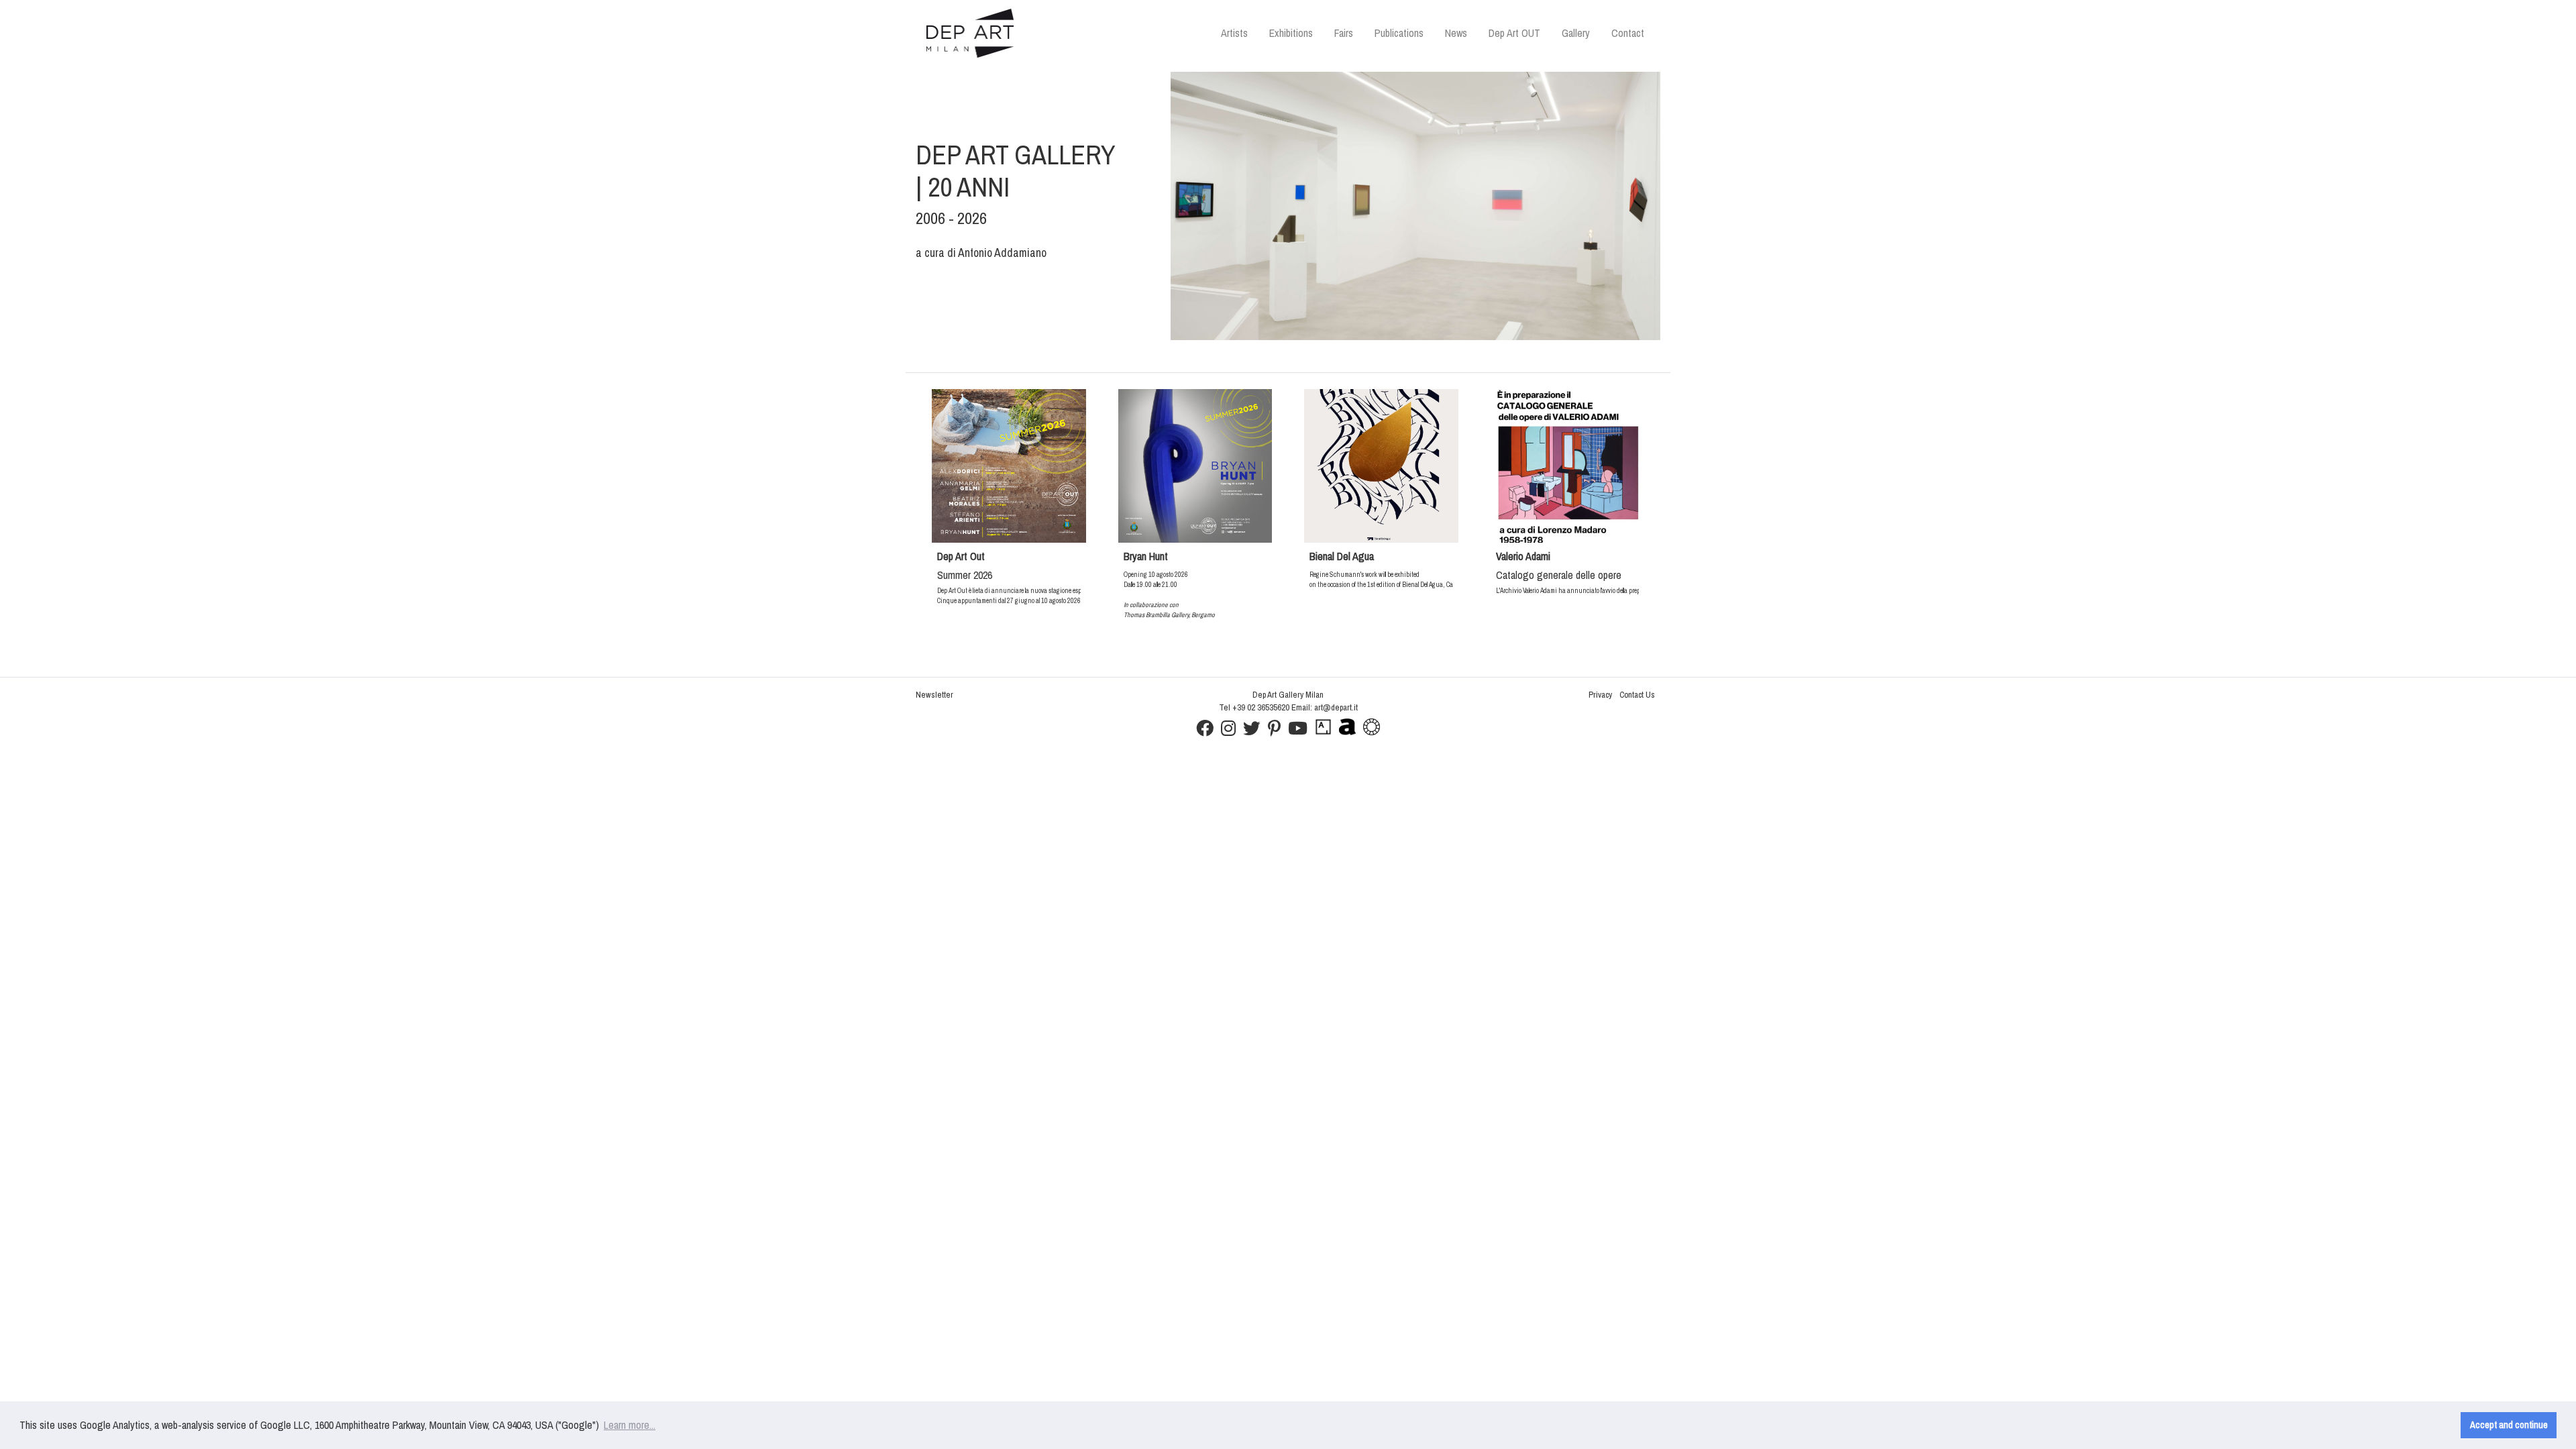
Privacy (1600, 695)
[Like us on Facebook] (1205, 732)
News (1456, 33)
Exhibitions (1291, 33)
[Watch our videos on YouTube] (1298, 732)
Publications (1399, 33)
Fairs (1344, 33)
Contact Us (1637, 695)
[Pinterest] (1274, 732)
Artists (1234, 33)
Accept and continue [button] (2509, 1425)
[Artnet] (1347, 732)
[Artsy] (1323, 732)
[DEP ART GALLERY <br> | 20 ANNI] (1415, 206)
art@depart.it (1336, 707)
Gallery (1576, 33)
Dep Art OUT (1514, 33)
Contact (1628, 33)
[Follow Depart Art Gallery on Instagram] (1228, 732)
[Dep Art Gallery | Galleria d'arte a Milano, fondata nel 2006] (970, 33)
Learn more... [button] (630, 1425)
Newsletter (934, 695)
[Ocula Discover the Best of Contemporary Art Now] (1372, 732)
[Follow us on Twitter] (1252, 732)
